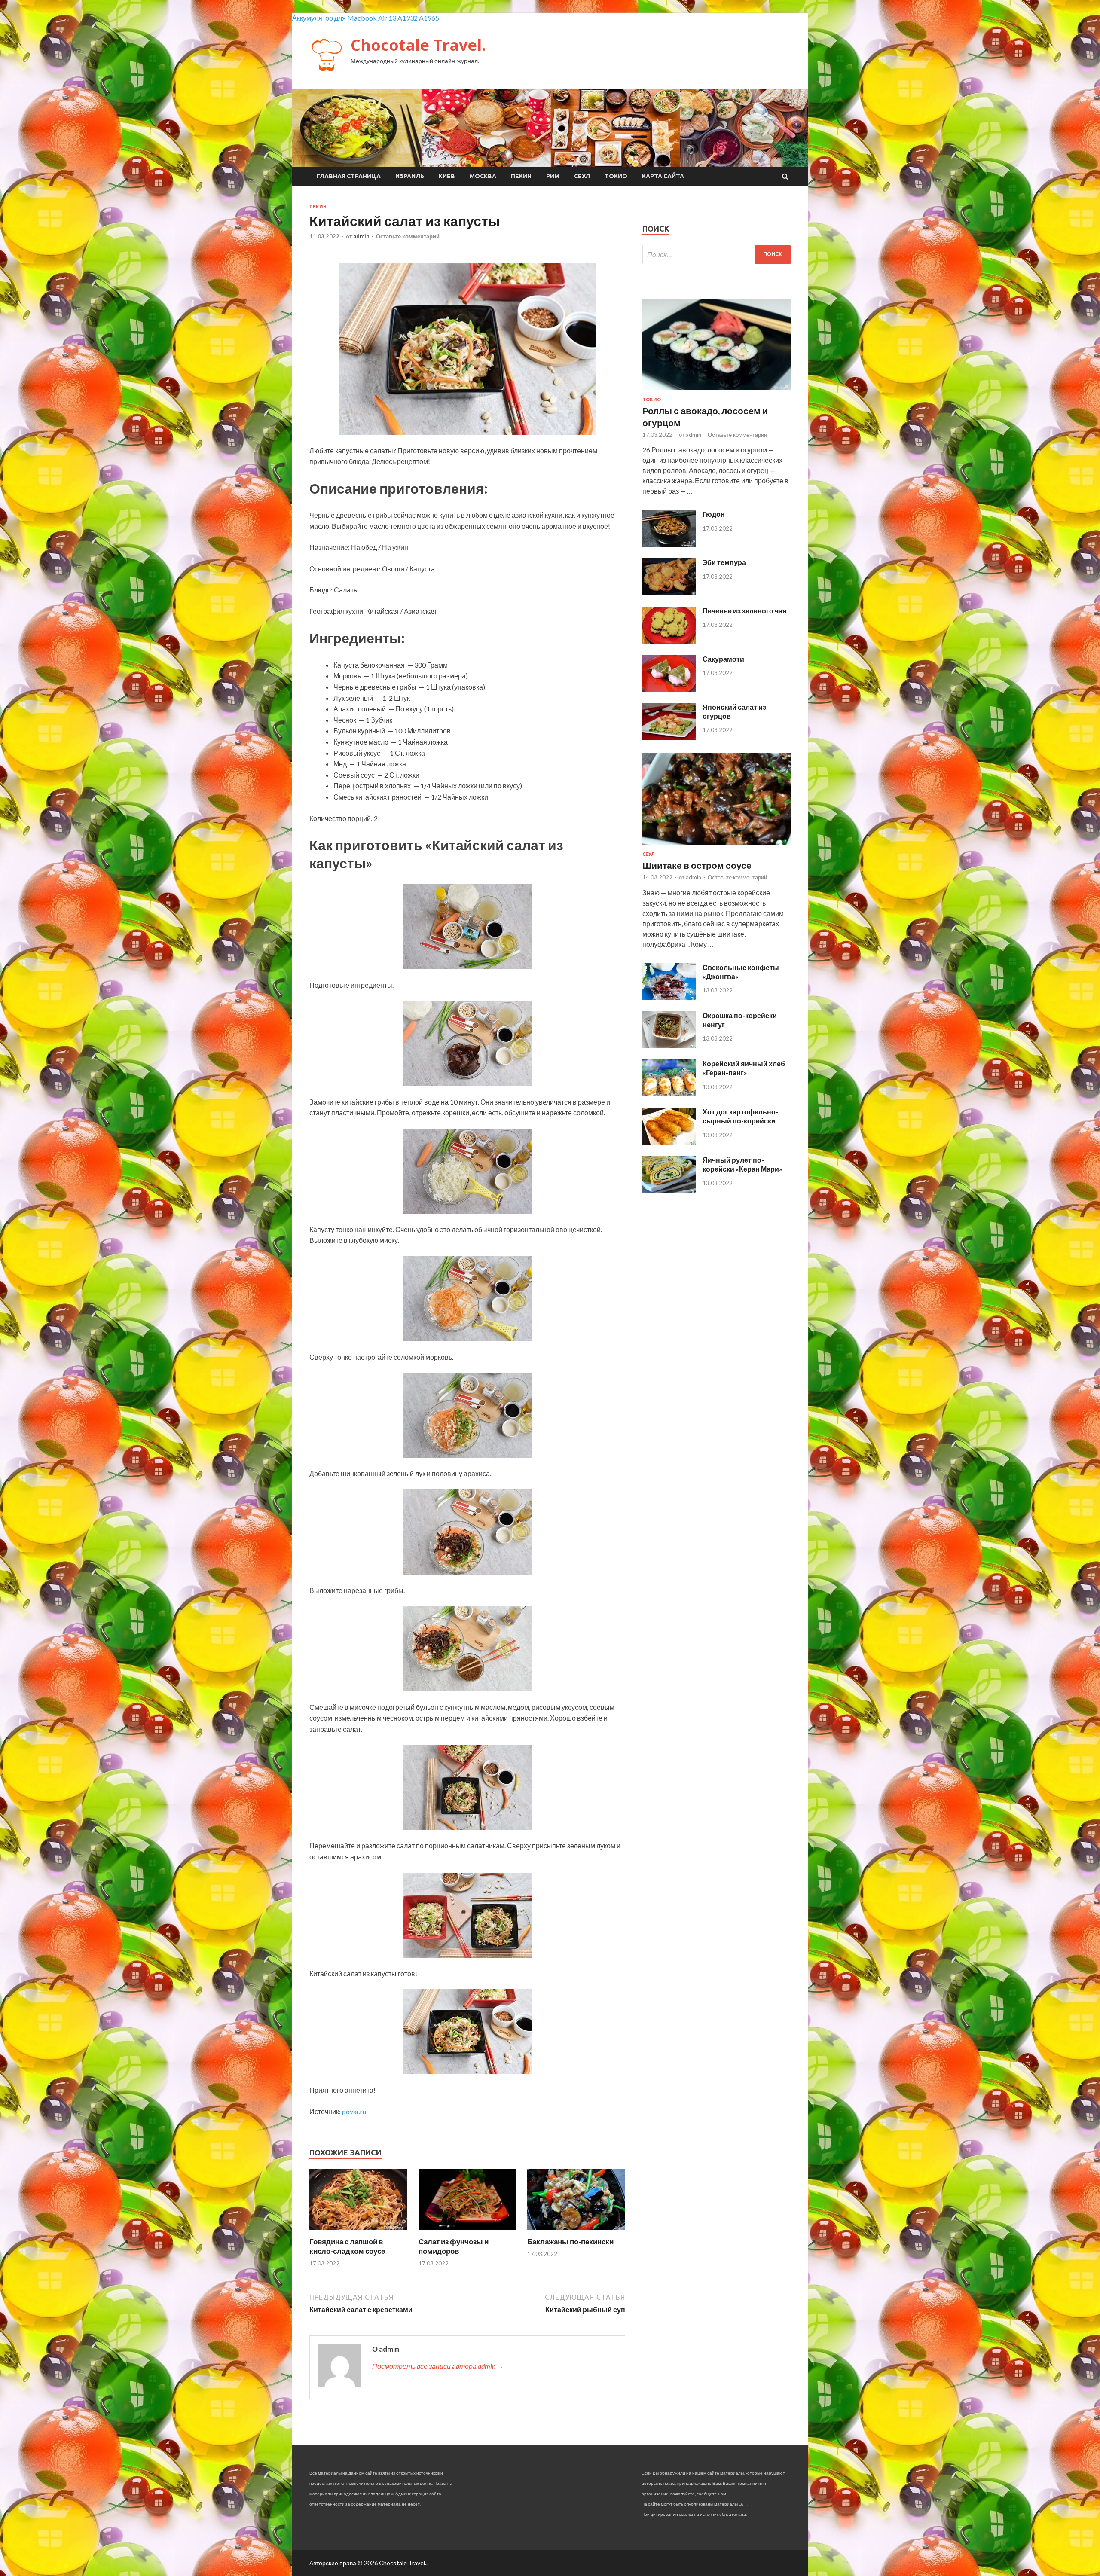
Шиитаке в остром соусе (697, 865)
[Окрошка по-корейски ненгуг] (669, 1045)
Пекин (521, 176)
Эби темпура (724, 562)
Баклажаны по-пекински (570, 2242)
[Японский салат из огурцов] (669, 737)
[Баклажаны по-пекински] (576, 2232)
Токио (616, 176)
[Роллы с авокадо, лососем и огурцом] (717, 392)
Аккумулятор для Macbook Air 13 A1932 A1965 (366, 18)
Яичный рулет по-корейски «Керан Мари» (742, 1164)
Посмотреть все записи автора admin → (438, 2366)
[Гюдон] (669, 544)
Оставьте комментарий (408, 236)
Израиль (410, 176)
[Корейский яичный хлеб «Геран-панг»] (669, 1094)
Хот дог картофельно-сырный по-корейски (740, 1116)
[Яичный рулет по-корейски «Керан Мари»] (669, 1190)
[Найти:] (717, 255)
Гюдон (714, 514)
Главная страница (349, 176)
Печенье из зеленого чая (744, 611)
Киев (447, 176)
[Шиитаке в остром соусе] (717, 846)
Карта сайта (663, 176)
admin (361, 236)
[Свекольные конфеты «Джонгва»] (669, 997)
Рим (553, 176)
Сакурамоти (723, 659)
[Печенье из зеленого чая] (669, 641)
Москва (483, 176)
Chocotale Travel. (418, 45)
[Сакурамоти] (669, 689)
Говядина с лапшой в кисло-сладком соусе (347, 2246)
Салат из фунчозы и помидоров (454, 2246)
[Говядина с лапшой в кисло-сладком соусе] (358, 2232)
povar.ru (354, 2111)
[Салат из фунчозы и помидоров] (467, 2232)
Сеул (582, 176)
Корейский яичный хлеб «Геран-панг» (744, 1068)
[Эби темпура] (669, 593)
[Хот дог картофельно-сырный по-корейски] (669, 1142)
